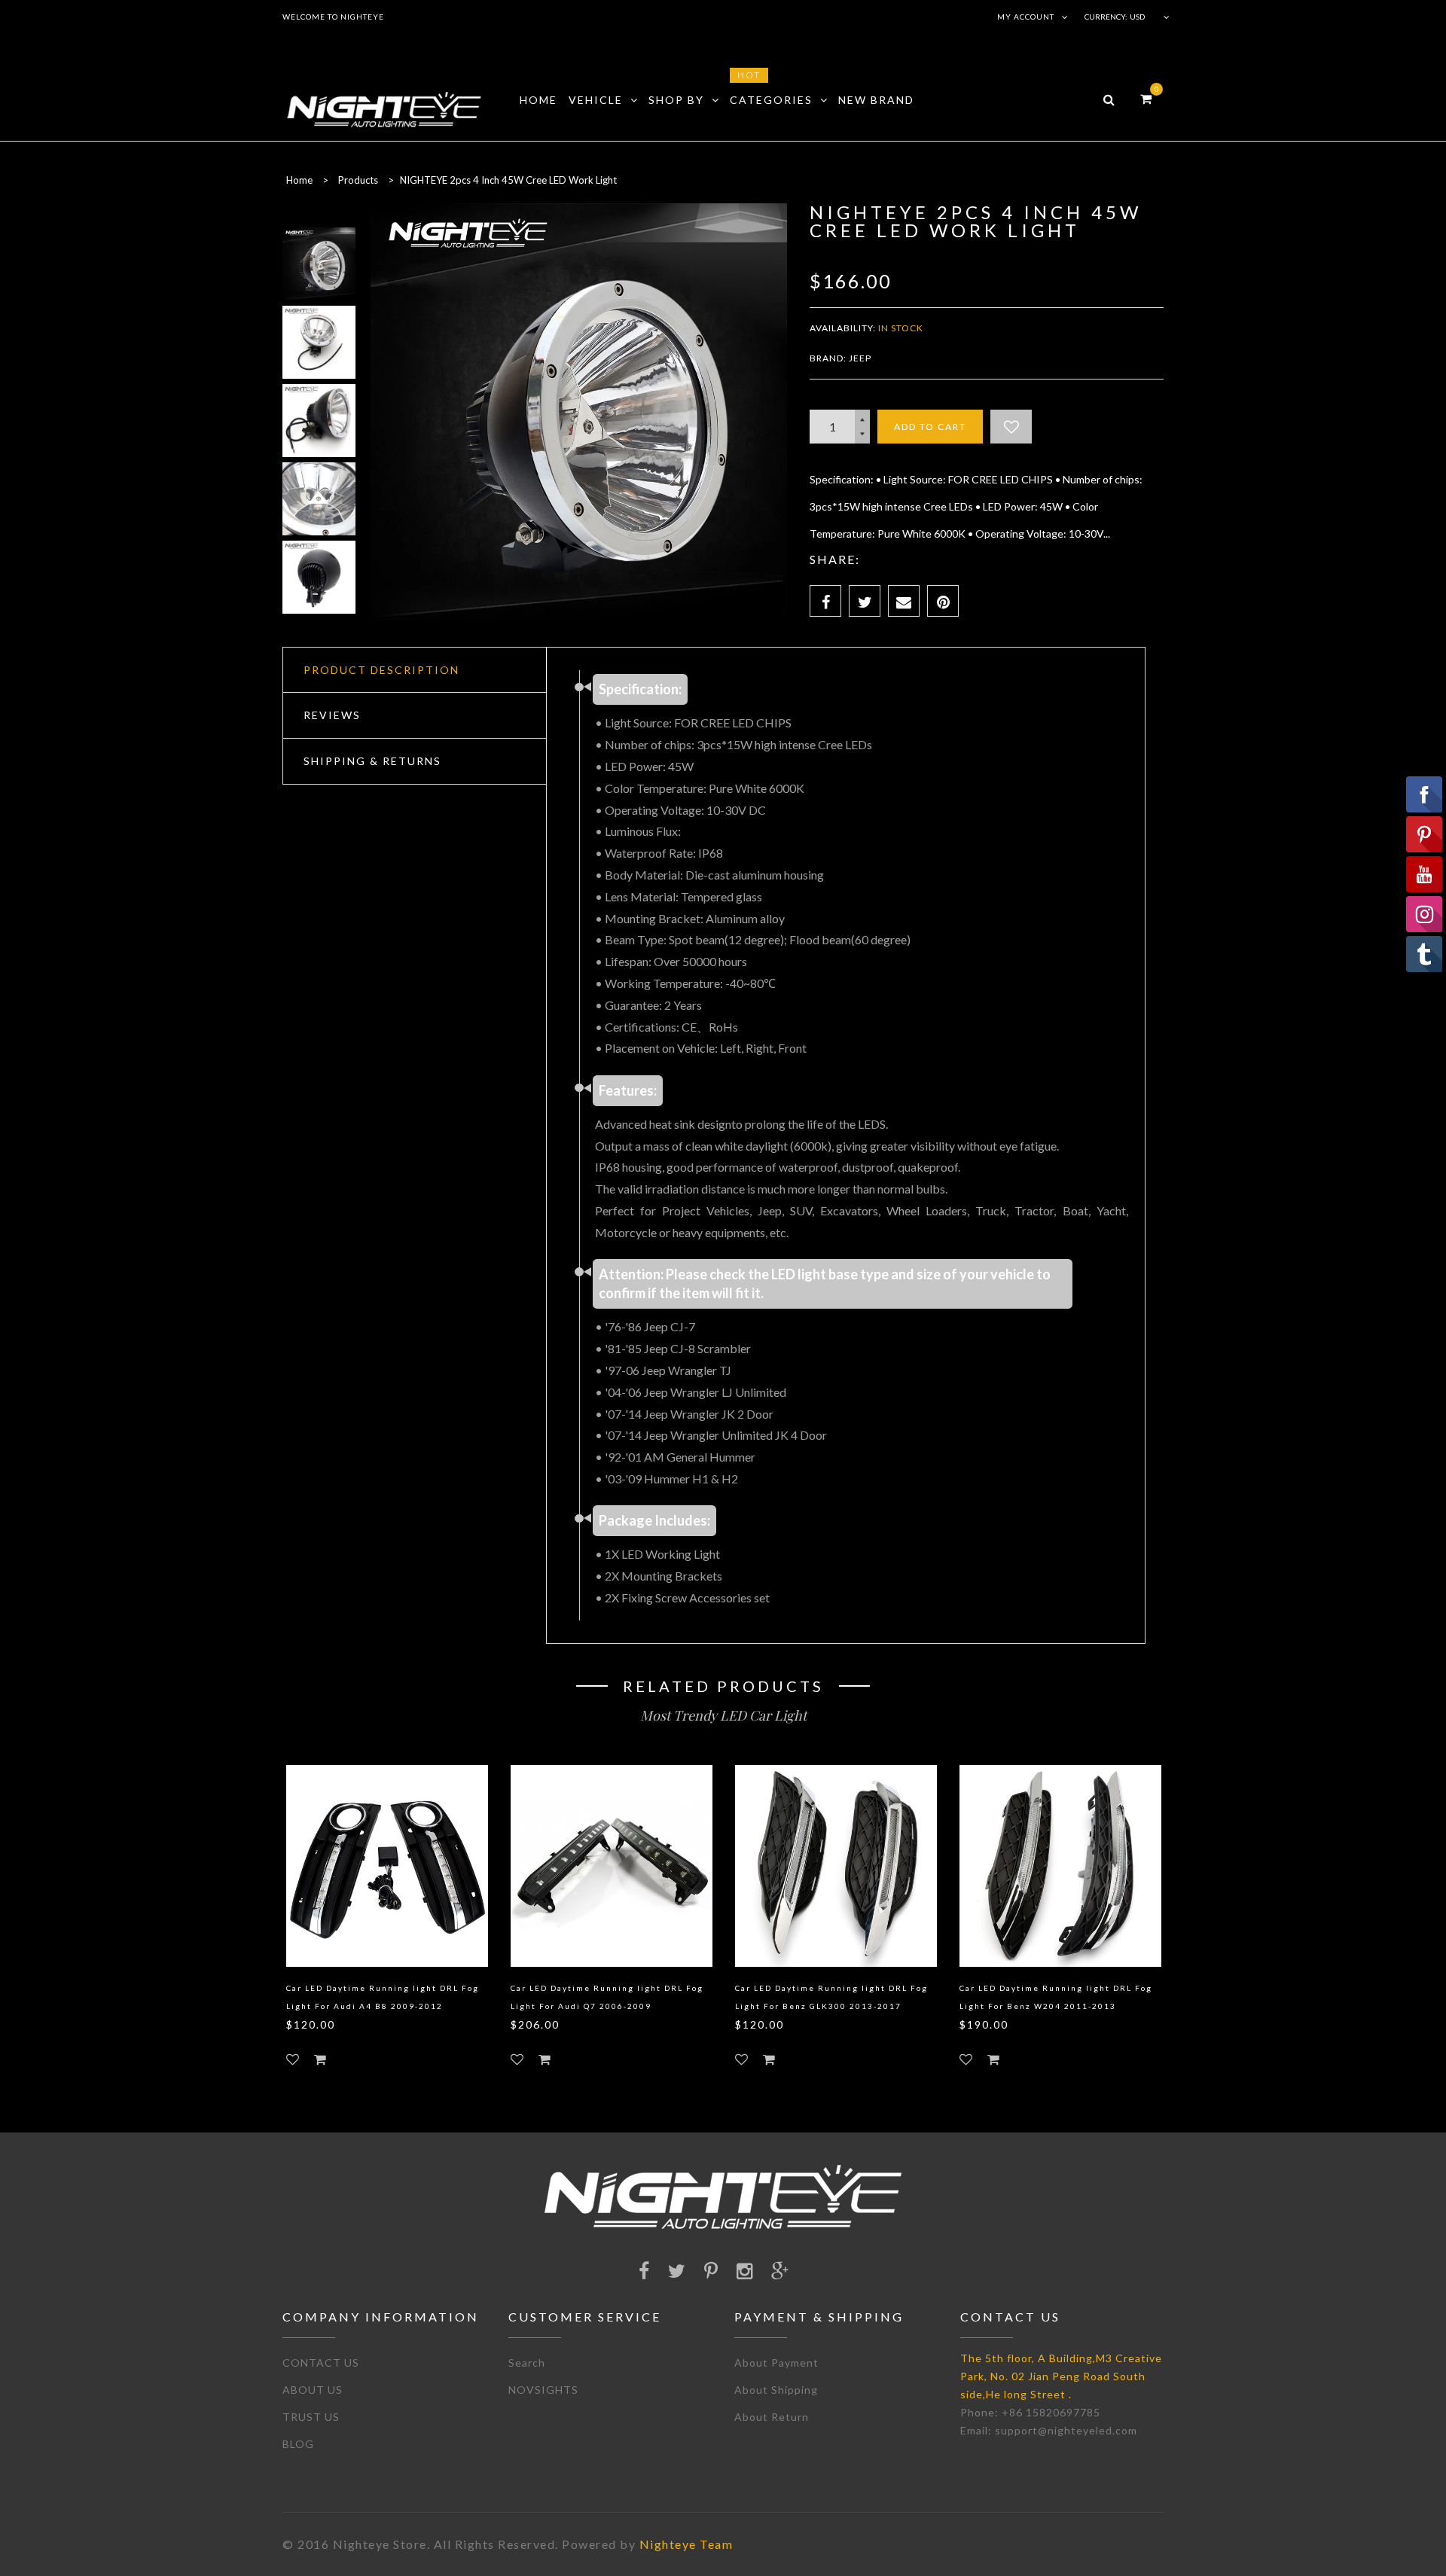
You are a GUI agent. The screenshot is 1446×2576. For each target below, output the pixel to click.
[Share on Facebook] (825, 601)
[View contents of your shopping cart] (1146, 98)
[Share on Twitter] (865, 601)
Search (527, 2363)
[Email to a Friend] (904, 601)
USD (1137, 17)
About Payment (776, 2363)
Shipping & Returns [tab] (372, 761)
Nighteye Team (686, 2544)
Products (358, 180)
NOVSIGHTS (543, 2390)
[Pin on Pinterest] (943, 601)
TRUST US (311, 2417)
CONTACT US (321, 2363)
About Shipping (776, 2390)
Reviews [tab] (332, 715)
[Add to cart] (320, 2059)
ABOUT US (313, 2390)
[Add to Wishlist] (1011, 427)
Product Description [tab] (381, 670)
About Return (772, 2417)
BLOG (298, 2444)
